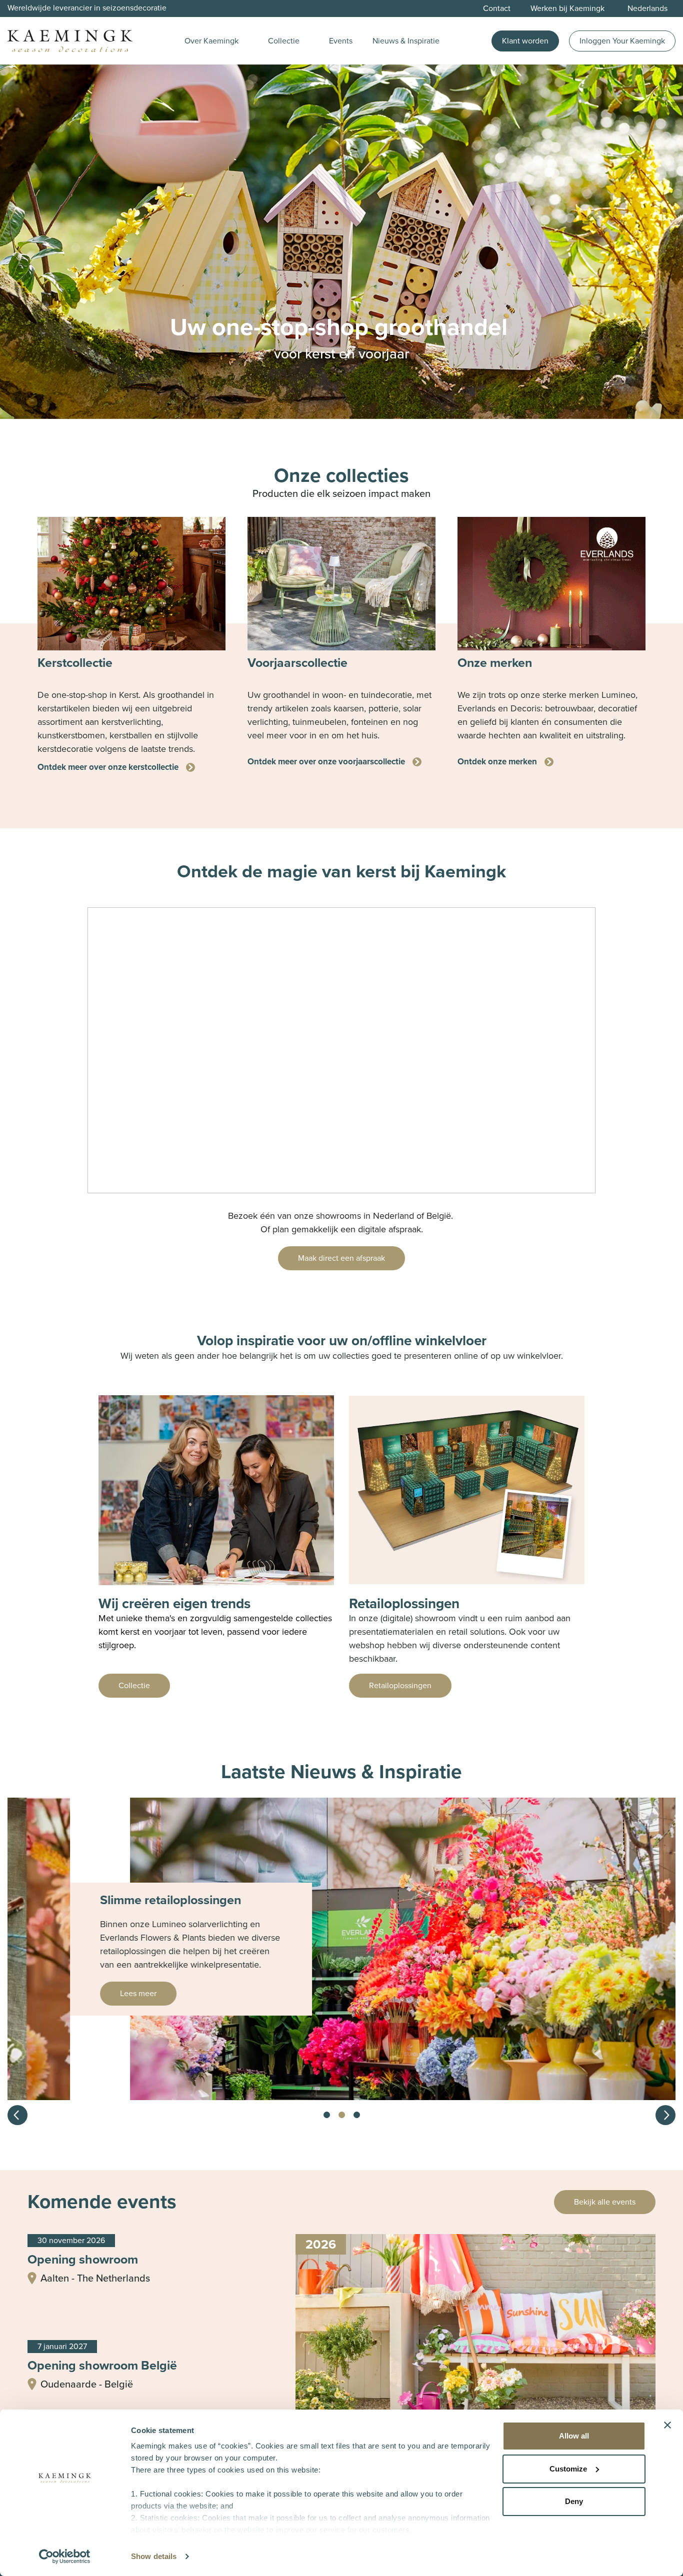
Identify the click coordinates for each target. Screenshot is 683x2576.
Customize (568, 2469)
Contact (497, 8)
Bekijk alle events (605, 2202)
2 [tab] (341, 2115)
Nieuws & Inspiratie (406, 41)
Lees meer (76, 1993)
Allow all (574, 2436)
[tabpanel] (131, 645)
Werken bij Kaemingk (567, 8)
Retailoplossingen (400, 1685)
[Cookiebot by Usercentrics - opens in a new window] (65, 2557)
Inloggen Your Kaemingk (622, 41)
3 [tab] (356, 2115)
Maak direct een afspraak (341, 1258)
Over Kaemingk (211, 41)
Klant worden (525, 41)
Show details (154, 2556)
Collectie (284, 41)
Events (341, 41)
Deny (574, 2501)
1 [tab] (326, 2115)
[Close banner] (667, 2425)
